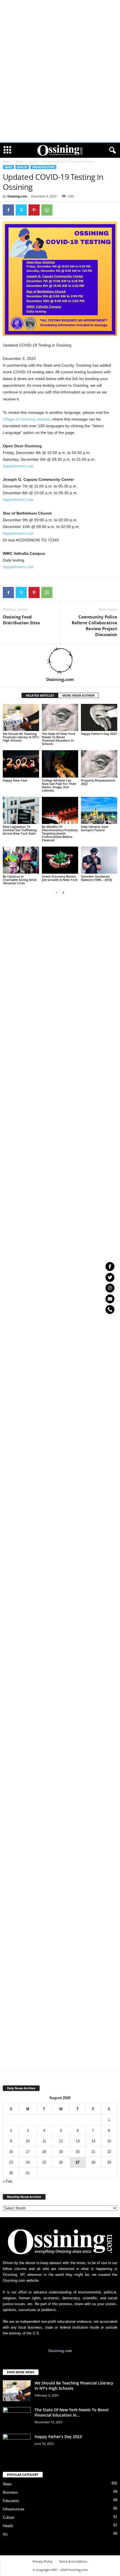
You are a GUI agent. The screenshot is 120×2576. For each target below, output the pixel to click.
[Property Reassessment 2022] (99, 764)
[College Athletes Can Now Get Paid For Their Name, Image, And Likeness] (60, 764)
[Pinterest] (34, 210)
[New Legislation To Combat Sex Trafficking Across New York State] (21, 810)
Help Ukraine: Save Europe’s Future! (95, 828)
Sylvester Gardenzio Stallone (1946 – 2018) (96, 878)
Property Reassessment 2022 (98, 782)
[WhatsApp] (47, 210)
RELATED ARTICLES (40, 695)
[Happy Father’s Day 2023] (99, 717)
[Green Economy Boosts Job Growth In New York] (60, 860)
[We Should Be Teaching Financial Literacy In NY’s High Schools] (21, 717)
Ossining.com (17, 196)
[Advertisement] (60, 8)
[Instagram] (110, 1288)
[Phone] (110, 1309)
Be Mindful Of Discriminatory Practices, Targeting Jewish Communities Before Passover (60, 833)
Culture (9, 2518)
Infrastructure (43, 167)
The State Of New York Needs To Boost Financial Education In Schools (58, 739)
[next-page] (63, 892)
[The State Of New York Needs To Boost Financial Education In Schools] (60, 717)
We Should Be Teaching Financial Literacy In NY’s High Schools (21, 737)
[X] (21, 210)
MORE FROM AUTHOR (78, 695)
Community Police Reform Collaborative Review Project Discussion (94, 626)
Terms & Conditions (73, 2561)
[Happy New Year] (21, 764)
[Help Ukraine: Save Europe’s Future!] (99, 810)
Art (5, 2534)
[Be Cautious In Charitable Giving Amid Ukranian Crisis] (21, 860)
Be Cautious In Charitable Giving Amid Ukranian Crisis (20, 880)
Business (10, 2492)
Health (33, 161)
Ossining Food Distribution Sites (21, 620)
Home (7, 161)
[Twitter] (110, 1277)
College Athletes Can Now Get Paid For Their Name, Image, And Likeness (59, 785)
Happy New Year (15, 780)
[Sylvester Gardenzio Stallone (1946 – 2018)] (99, 860)
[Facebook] (8, 210)
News (20, 161)
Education (11, 2501)
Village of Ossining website (26, 419)
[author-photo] (60, 661)
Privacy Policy (43, 2561)
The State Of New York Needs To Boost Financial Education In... (72, 2412)
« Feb (7, 2181)
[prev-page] (57, 892)
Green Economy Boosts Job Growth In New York (60, 878)
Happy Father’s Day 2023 (99, 734)
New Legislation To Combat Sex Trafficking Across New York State (20, 830)
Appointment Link (18, 466)
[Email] (110, 1299)
